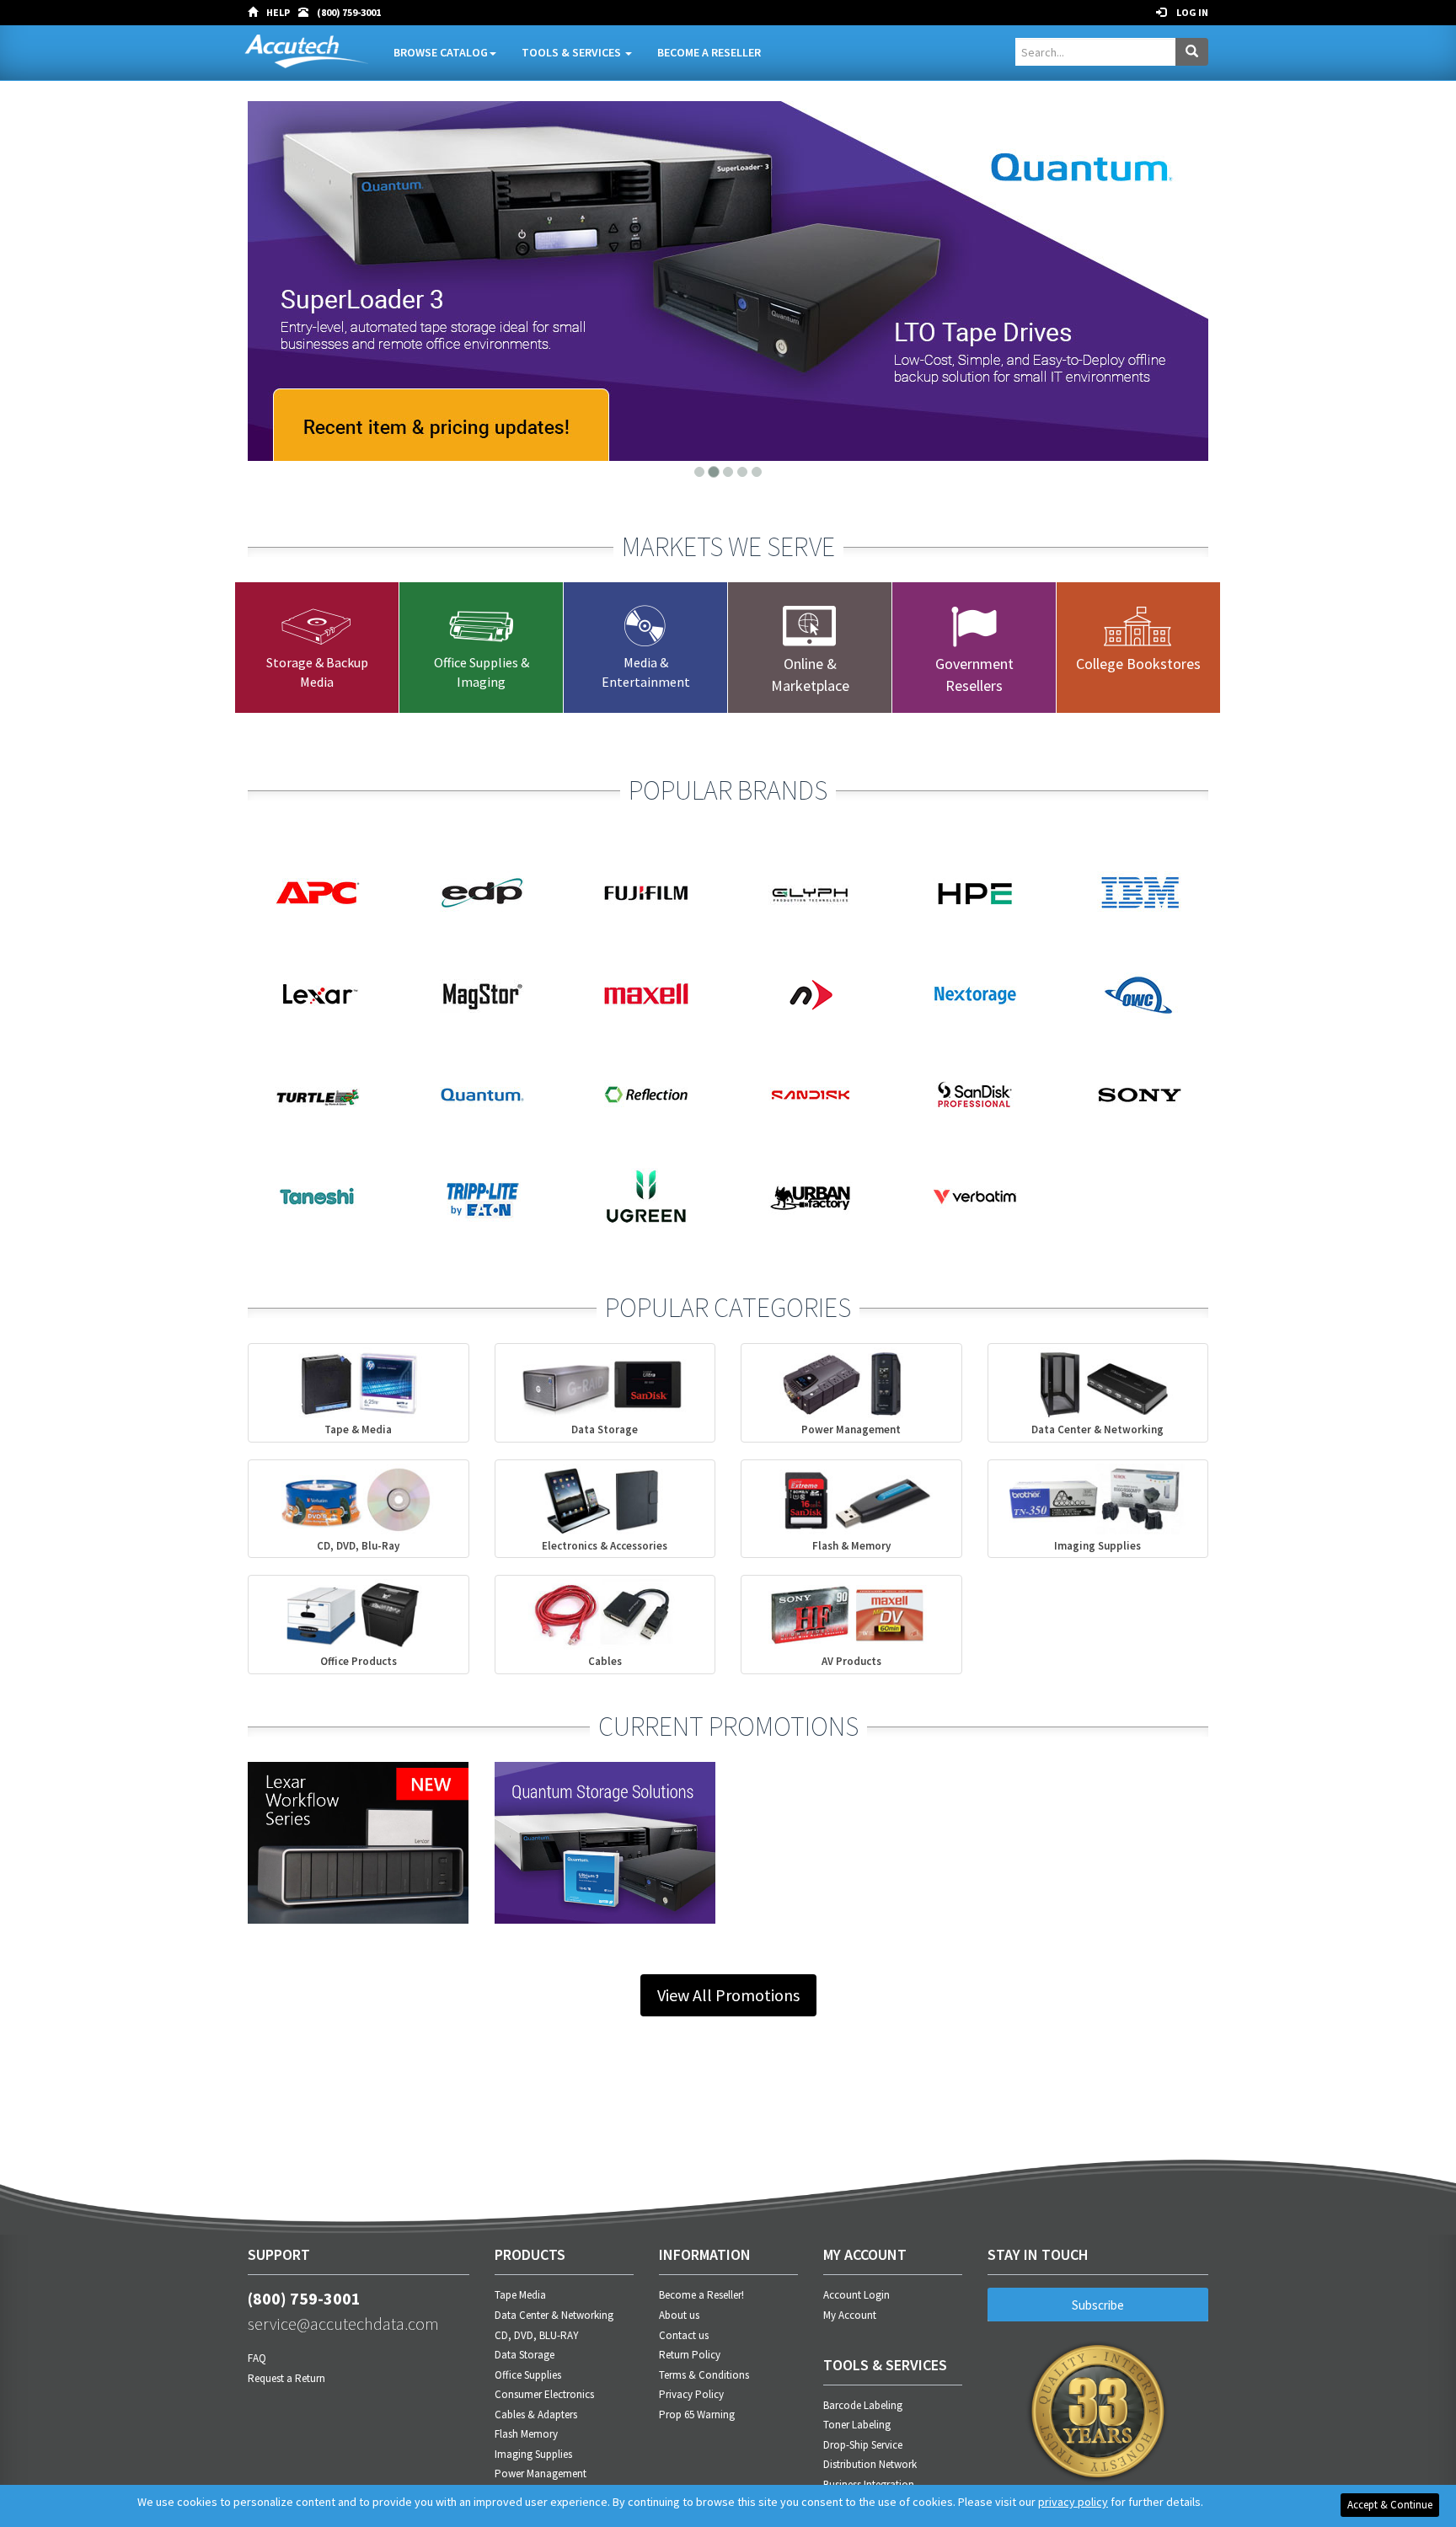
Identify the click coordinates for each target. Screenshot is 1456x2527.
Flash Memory (526, 2434)
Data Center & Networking (554, 2315)
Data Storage (525, 2355)
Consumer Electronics (544, 2394)
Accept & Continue (1390, 2505)
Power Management (541, 2473)
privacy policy (1073, 2502)
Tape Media (520, 2295)
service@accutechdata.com (343, 2324)
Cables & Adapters (536, 2415)
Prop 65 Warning (697, 2415)
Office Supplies (528, 2375)
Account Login (856, 2295)
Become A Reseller (709, 52)
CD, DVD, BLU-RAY (537, 2335)
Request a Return (286, 2378)
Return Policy (690, 2355)
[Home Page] (257, 13)
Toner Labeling (857, 2425)
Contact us (684, 2335)
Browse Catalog (441, 52)
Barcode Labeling (863, 2405)
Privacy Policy (691, 2394)
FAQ (257, 2358)
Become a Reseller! (701, 2295)
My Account (850, 2315)
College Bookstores (1138, 664)
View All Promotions (728, 1995)
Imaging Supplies (533, 2454)
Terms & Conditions (704, 2375)
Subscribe (1098, 2305)
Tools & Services (573, 52)
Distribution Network (870, 2464)
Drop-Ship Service (863, 2445)
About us (679, 2315)
